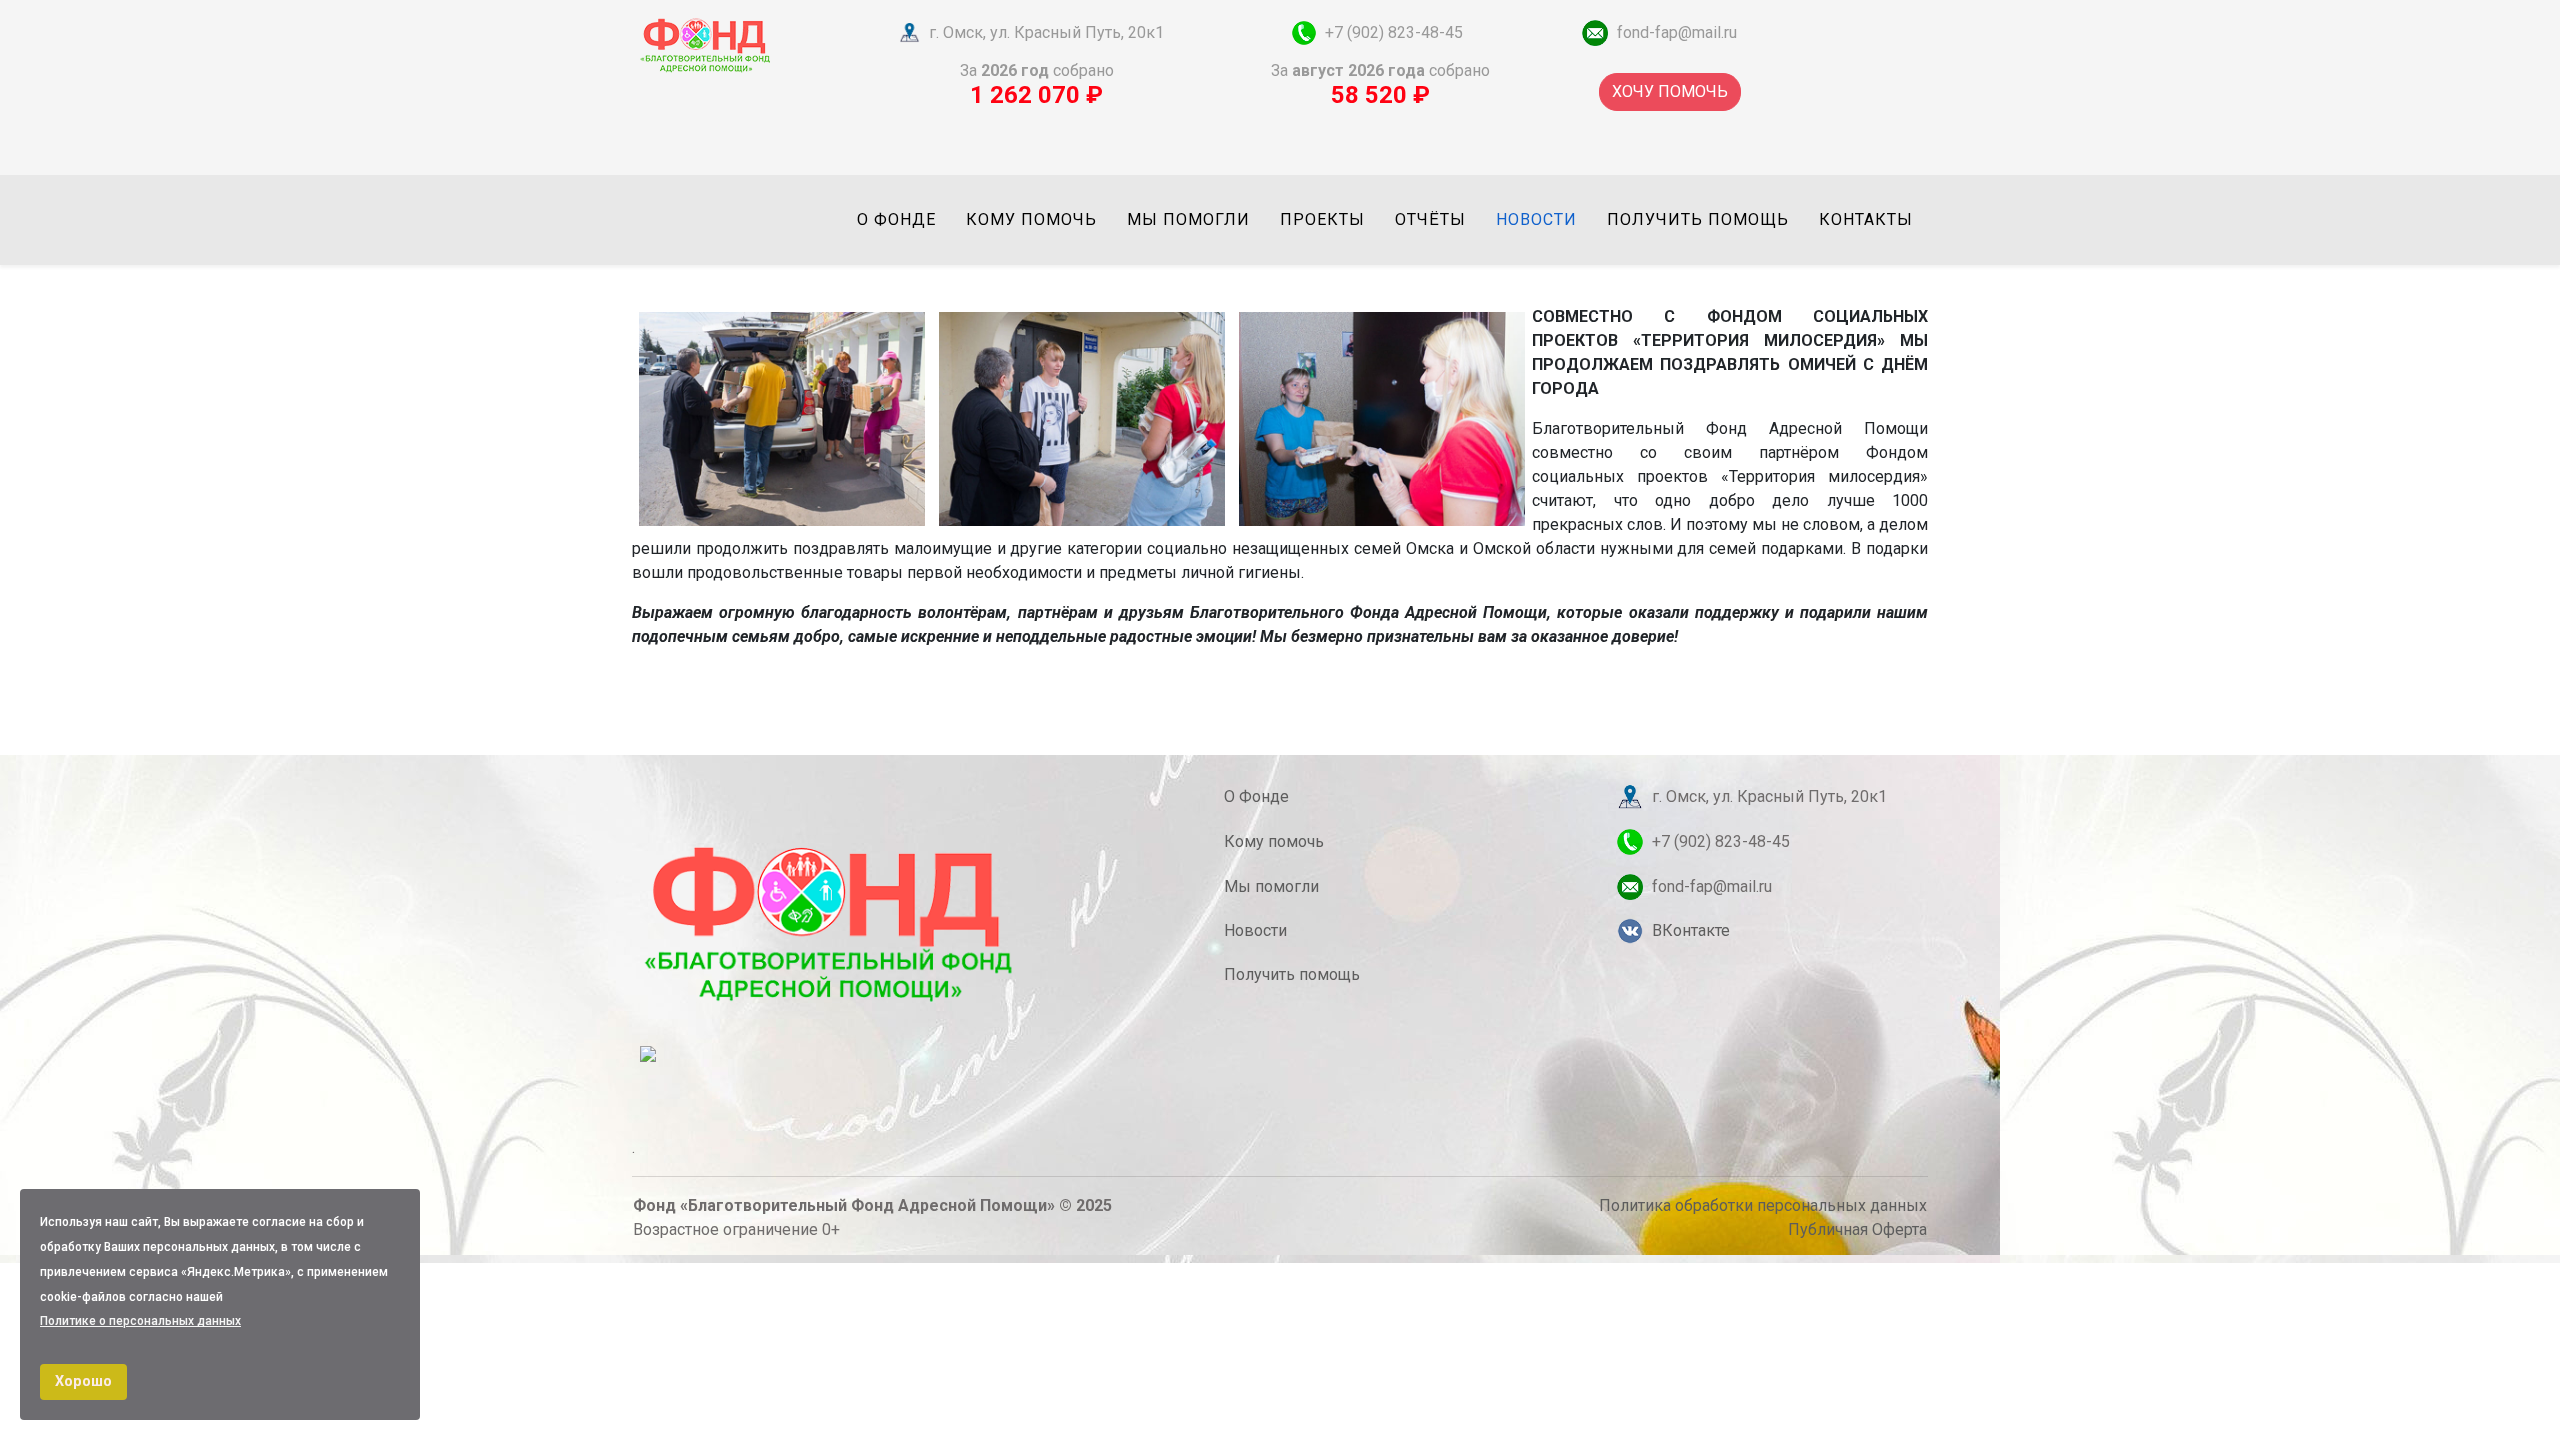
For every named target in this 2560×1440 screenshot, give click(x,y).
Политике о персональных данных (140, 1321)
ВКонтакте (1691, 930)
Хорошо (83, 1381)
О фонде (896, 219)
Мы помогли (1188, 219)
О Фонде (1256, 796)
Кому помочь (1031, 219)
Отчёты (1430, 219)
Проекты (1322, 219)
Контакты (1866, 219)
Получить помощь (1698, 219)
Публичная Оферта (1857, 1229)
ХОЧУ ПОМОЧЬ (1670, 91)
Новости (1536, 219)
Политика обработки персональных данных (1763, 1205)
